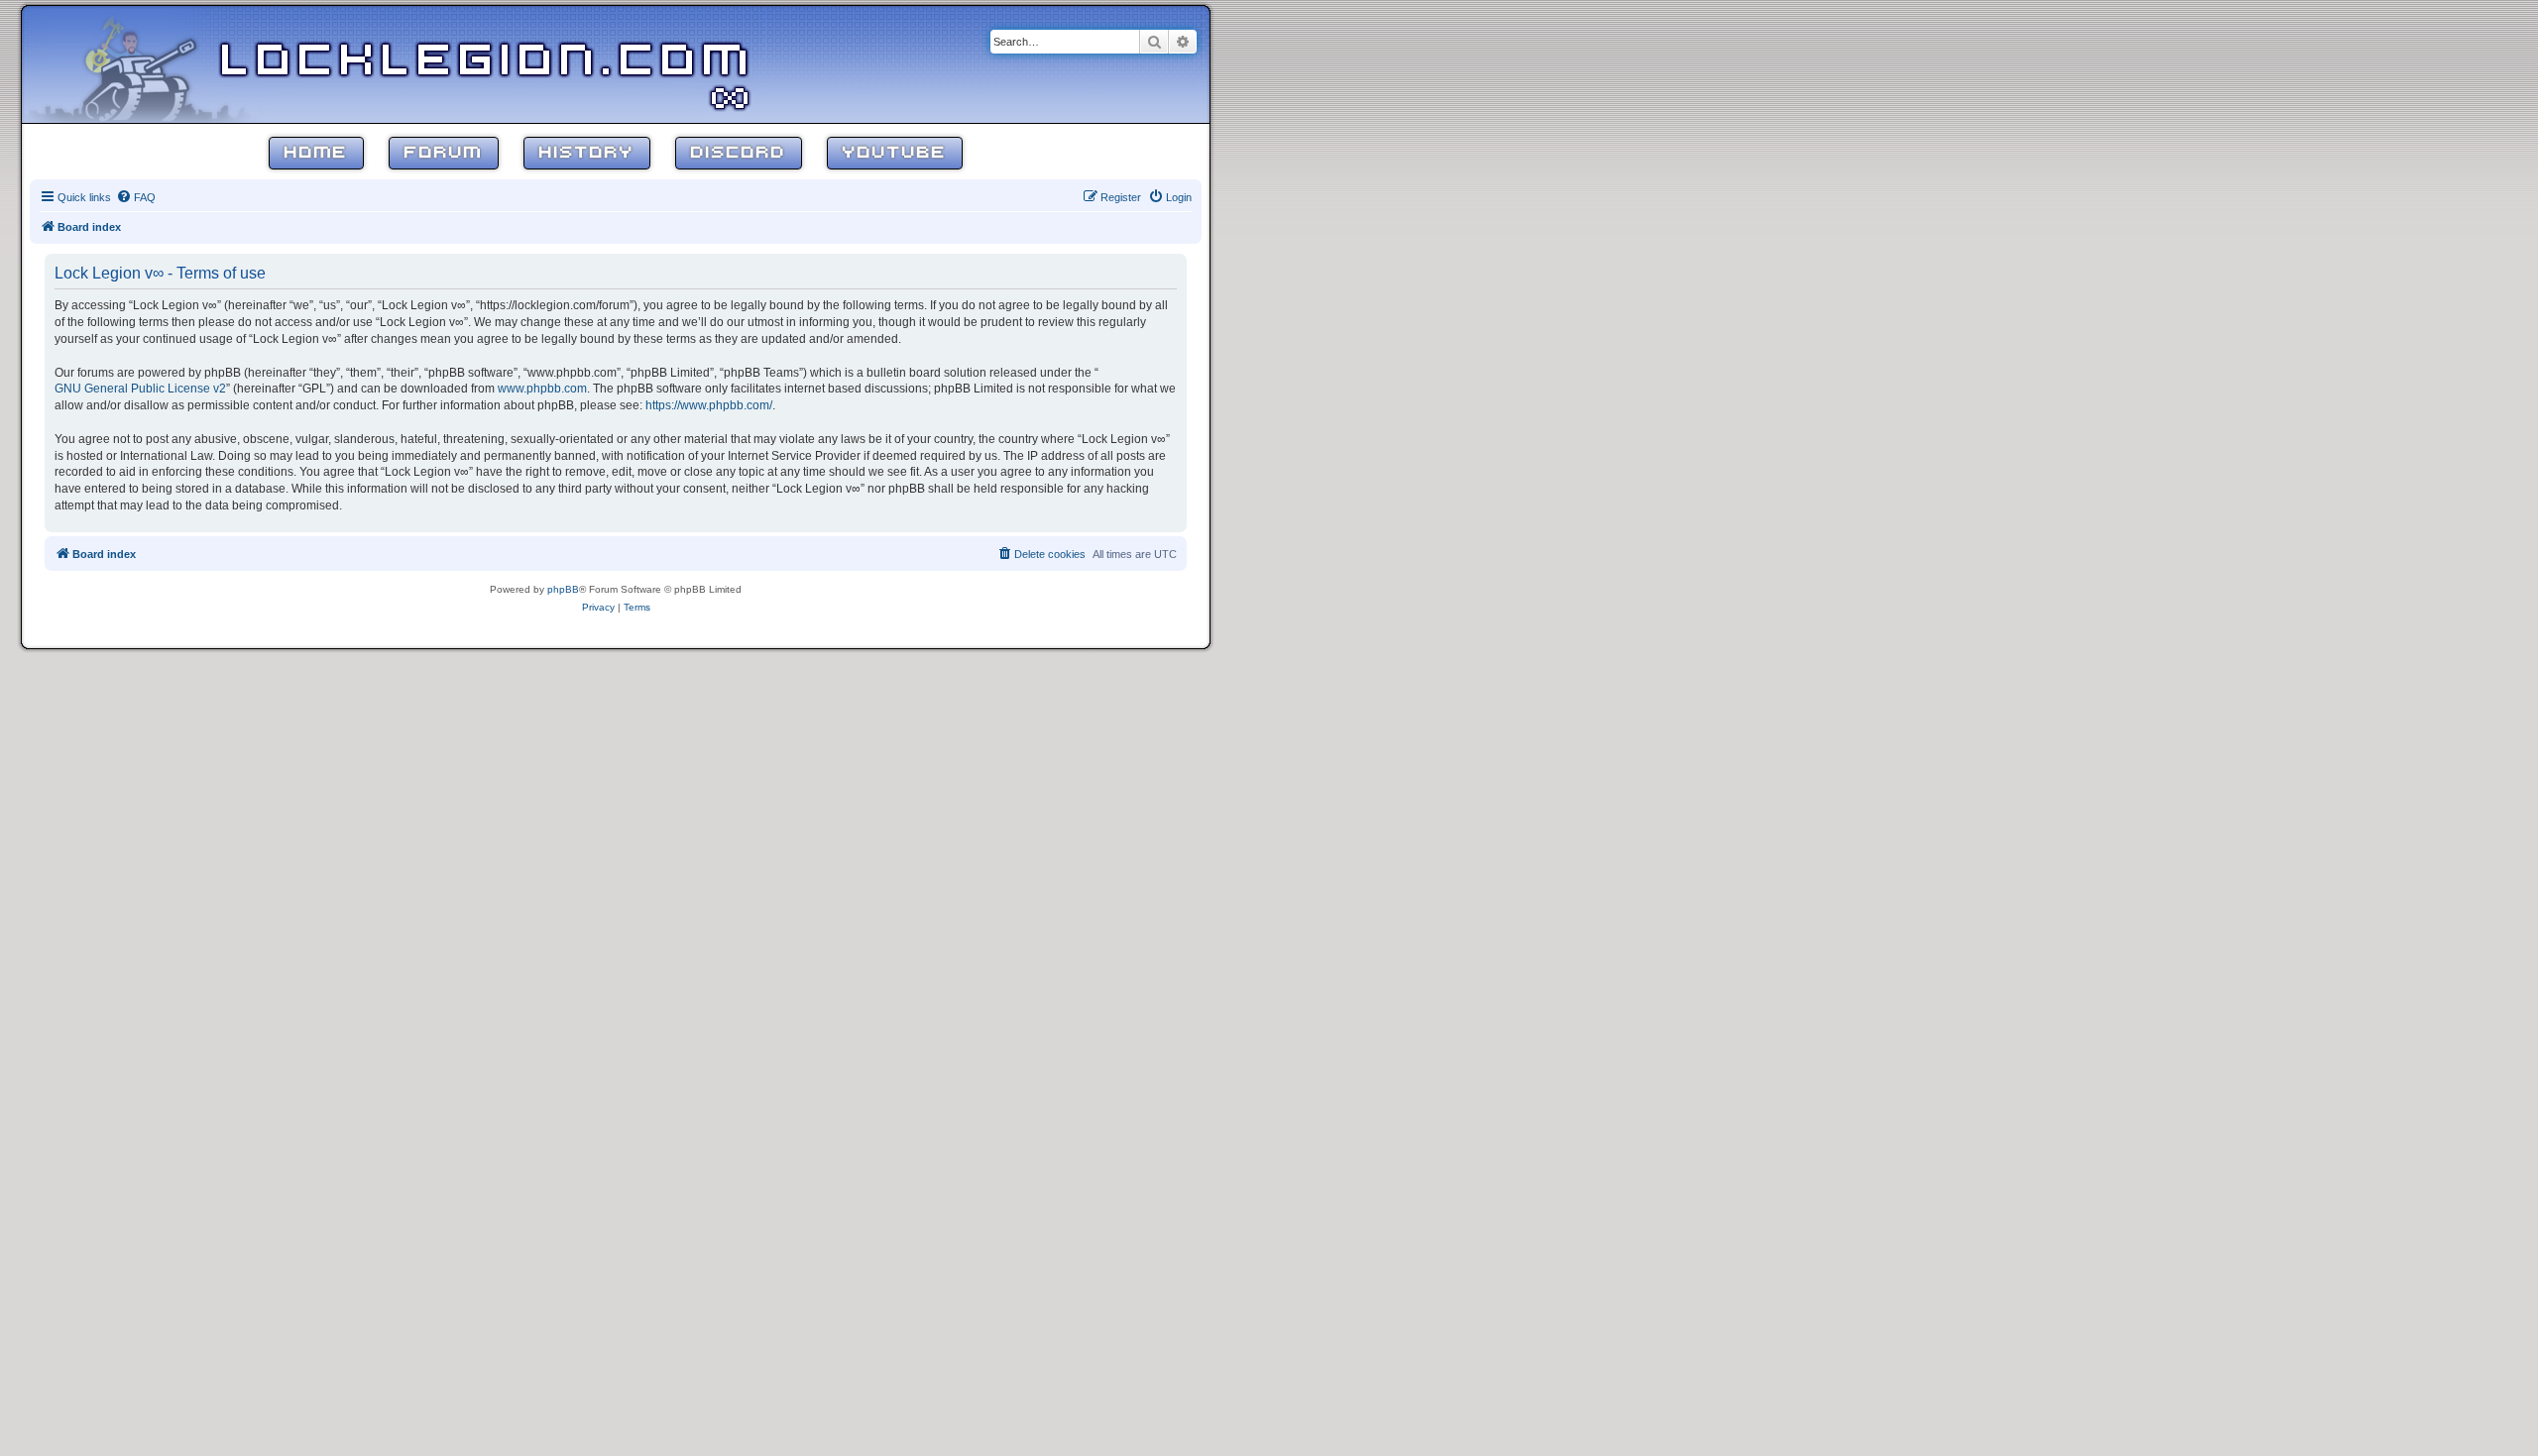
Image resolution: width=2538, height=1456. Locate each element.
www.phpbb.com (542, 389)
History (587, 153)
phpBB (563, 589)
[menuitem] (136, 197)
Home (316, 153)
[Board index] (151, 63)
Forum (444, 153)
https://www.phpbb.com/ (709, 405)
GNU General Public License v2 (140, 389)
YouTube (895, 153)
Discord (739, 153)
